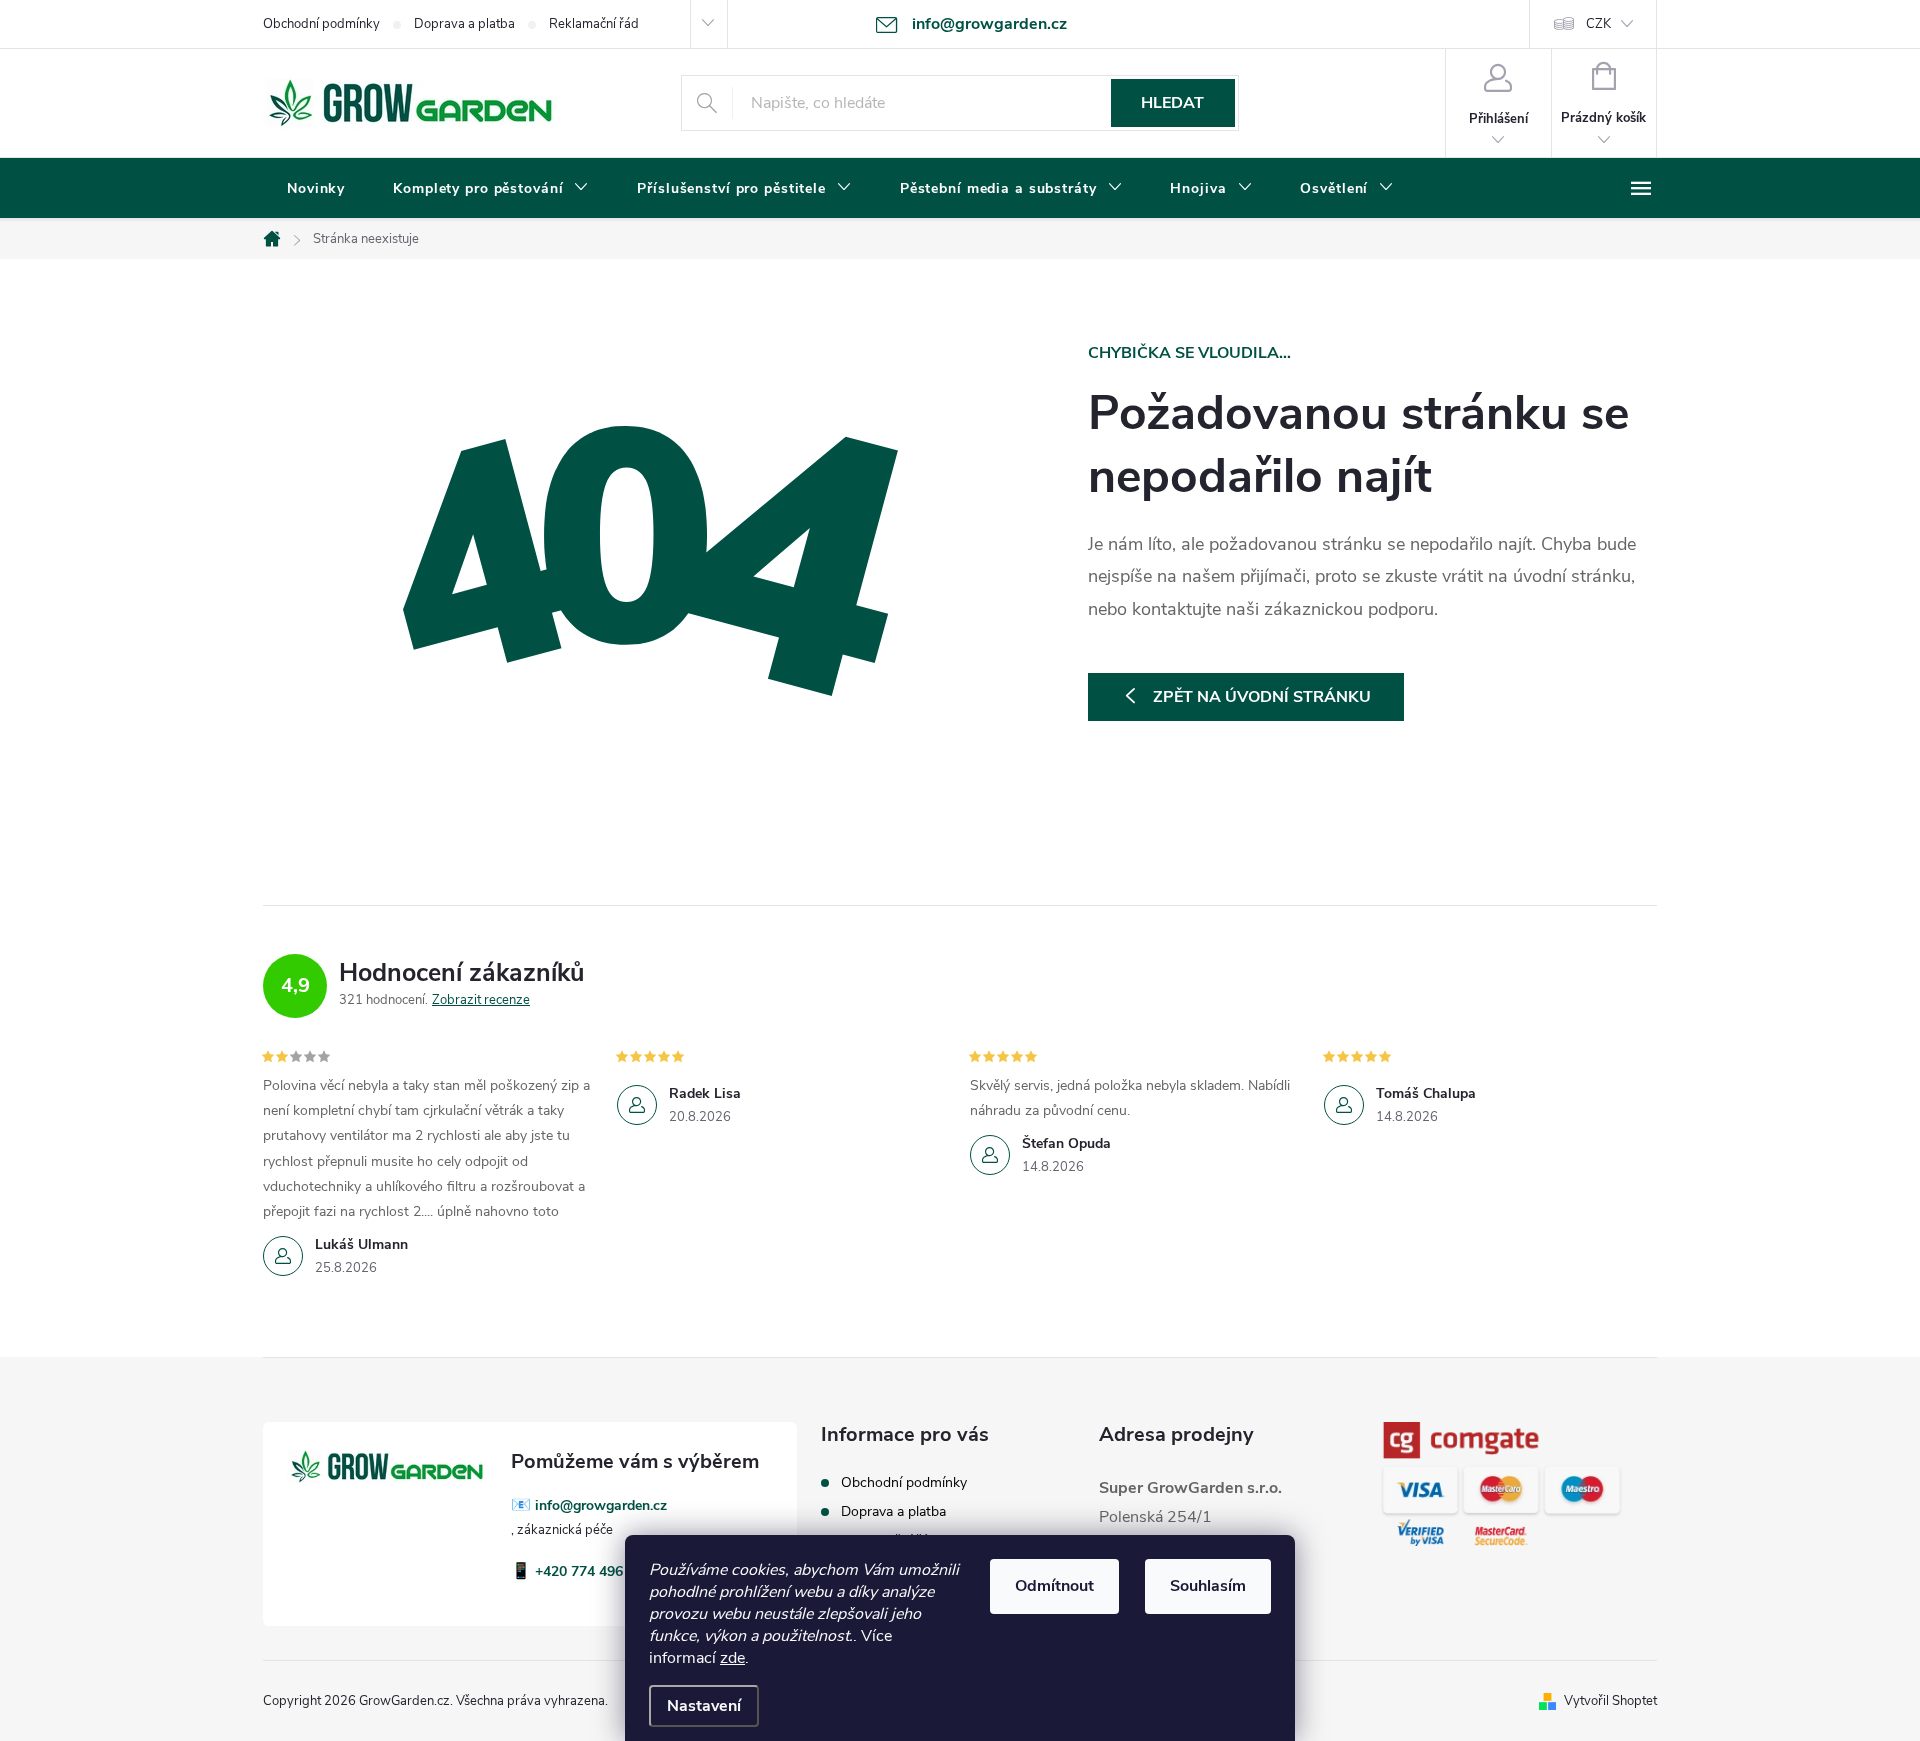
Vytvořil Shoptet (1610, 1701)
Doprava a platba (464, 24)
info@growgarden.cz (601, 1505)
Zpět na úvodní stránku (1262, 697)
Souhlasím (1208, 1586)
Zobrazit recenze (481, 1000)
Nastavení (704, 1706)
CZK (1598, 24)
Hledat (1172, 103)
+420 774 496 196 (593, 1571)
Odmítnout (1054, 1586)
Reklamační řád (594, 24)
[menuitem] (316, 189)
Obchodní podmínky (321, 24)
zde (732, 1658)
